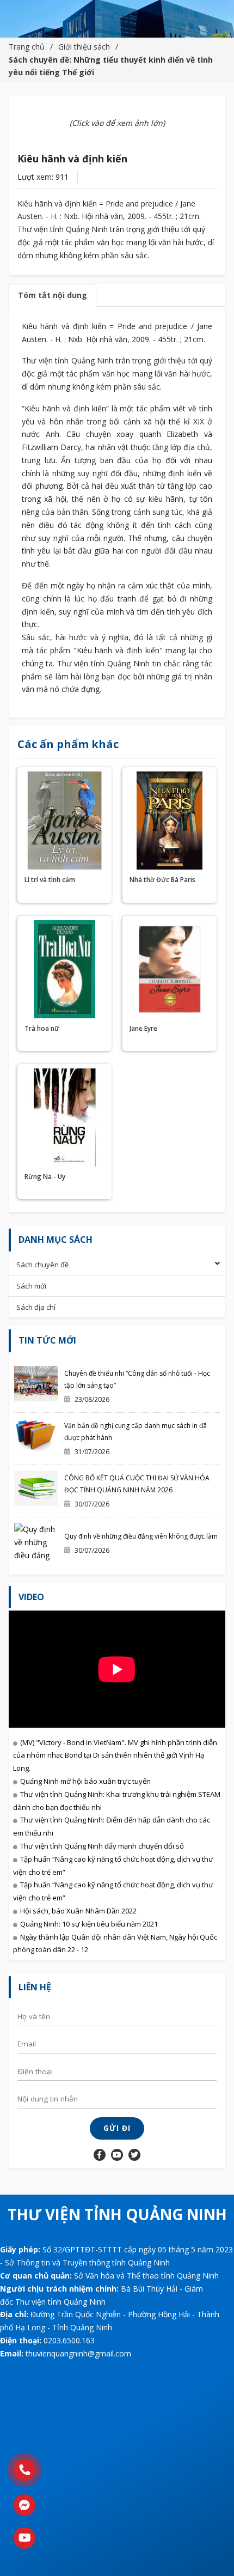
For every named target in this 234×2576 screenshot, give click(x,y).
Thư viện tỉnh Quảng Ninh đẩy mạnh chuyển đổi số (102, 1846)
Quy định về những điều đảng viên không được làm (141, 1536)
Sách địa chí (36, 1307)
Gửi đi (117, 2128)
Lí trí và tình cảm (50, 880)
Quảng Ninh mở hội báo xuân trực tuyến (85, 1781)
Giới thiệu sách (84, 47)
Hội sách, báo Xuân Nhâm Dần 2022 (78, 1911)
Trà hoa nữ (42, 1028)
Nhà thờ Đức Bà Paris (162, 880)
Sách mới (31, 1286)
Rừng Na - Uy (45, 1177)
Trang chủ (27, 47)
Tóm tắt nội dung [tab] (53, 295)
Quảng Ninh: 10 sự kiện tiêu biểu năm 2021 (89, 1924)
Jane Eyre (143, 1028)
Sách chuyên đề (42, 1265)
